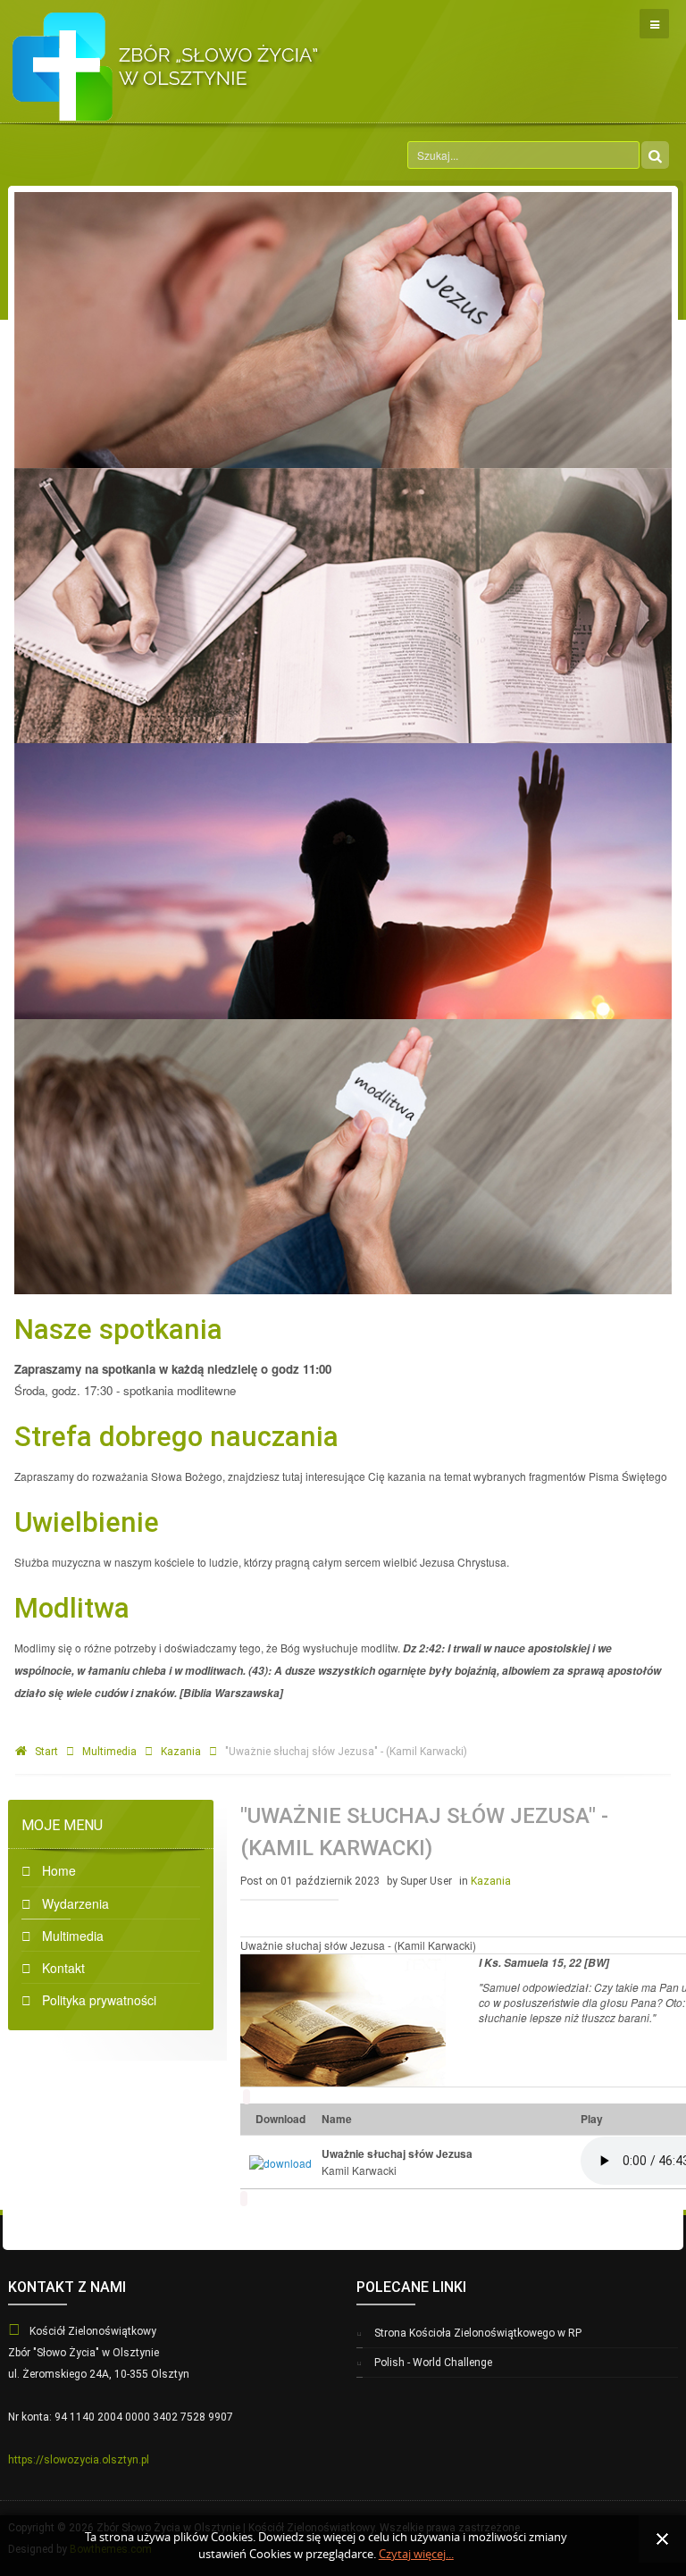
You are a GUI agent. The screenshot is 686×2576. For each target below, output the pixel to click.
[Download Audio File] (280, 2160)
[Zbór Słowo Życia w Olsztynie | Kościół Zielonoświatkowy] (167, 61)
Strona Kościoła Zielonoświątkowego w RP (478, 2333)
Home (59, 1870)
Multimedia (109, 1752)
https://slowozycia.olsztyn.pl (79, 2460)
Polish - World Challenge (433, 2363)
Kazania (181, 1752)
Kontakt (63, 1968)
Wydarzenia (75, 1903)
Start (46, 1752)
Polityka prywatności (99, 2000)
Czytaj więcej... (416, 2554)
